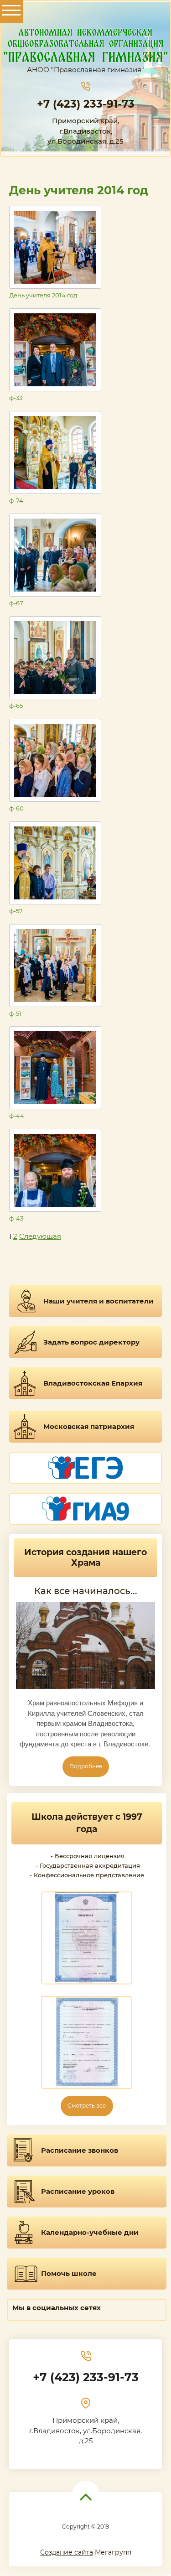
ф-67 (16, 603)
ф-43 (16, 1218)
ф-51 (15, 1013)
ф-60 (16, 808)
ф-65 (16, 706)
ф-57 (16, 911)
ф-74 (16, 500)
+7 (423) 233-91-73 (86, 104)
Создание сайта (67, 2552)
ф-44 (17, 1116)
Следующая (40, 1236)
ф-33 (16, 398)
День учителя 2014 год (43, 295)
